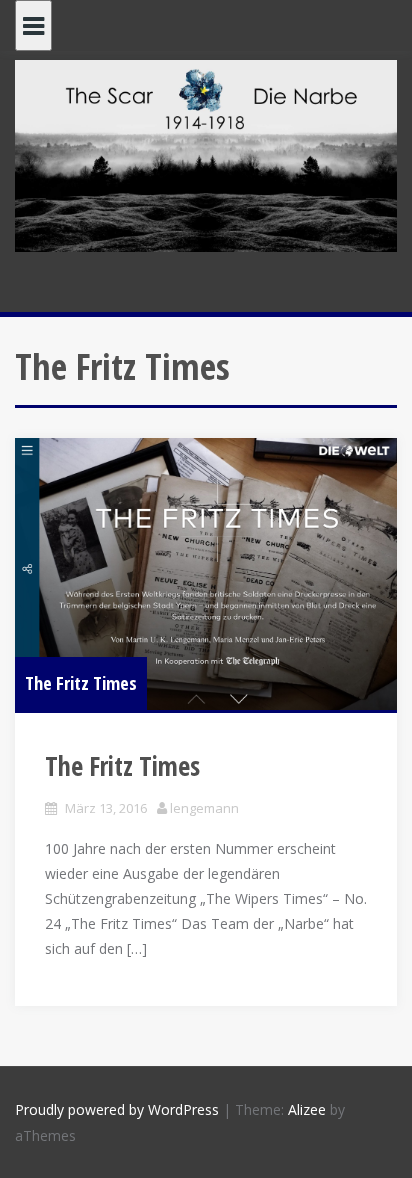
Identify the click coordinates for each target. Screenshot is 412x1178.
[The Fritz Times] (206, 573)
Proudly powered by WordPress (117, 1109)
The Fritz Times (81, 683)
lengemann (204, 808)
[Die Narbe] (206, 154)
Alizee (307, 1109)
